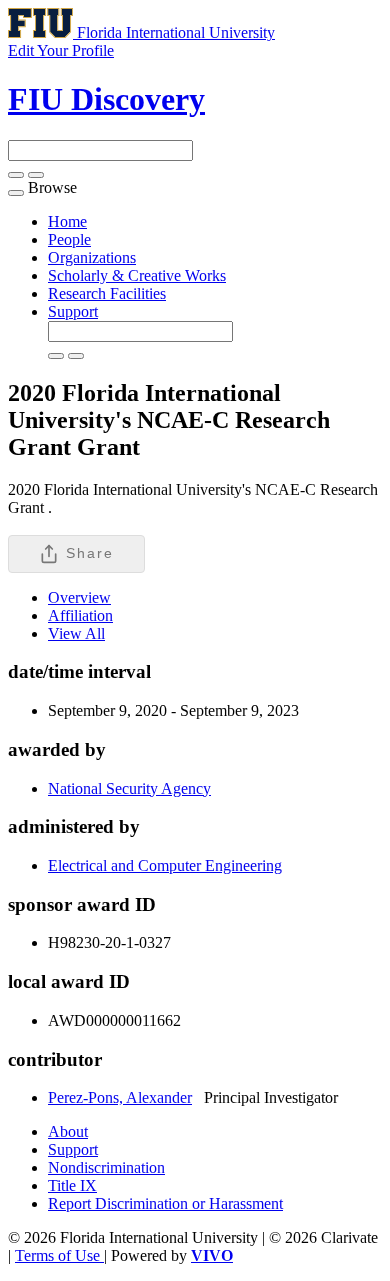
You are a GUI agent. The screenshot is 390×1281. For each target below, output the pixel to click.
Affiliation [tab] (80, 615)
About (68, 1131)
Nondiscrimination (106, 1167)
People (69, 239)
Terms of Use (59, 1255)
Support (73, 311)
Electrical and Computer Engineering (165, 865)
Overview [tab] (79, 597)
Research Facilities (107, 293)
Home (67, 221)
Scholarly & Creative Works (137, 275)
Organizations (92, 257)
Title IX (72, 1185)
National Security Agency (129, 788)
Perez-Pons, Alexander (120, 1097)
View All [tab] (76, 633)
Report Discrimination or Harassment (165, 1203)
